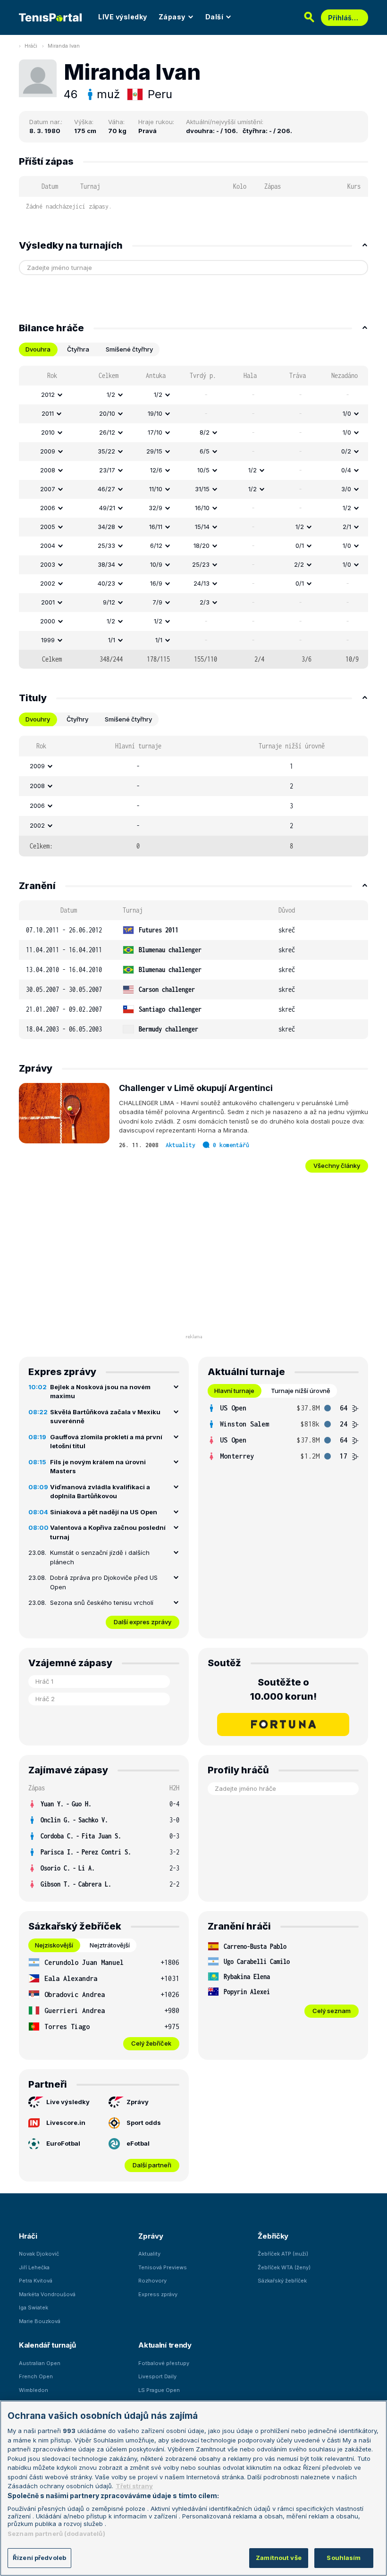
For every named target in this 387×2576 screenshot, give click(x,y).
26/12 (107, 432)
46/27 (106, 489)
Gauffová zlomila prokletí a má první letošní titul (106, 1442)
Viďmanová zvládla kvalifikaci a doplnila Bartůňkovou (100, 1492)
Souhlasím (344, 2558)
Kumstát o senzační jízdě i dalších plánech (100, 1557)
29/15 (154, 451)
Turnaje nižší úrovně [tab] (301, 1391)
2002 (48, 583)
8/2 (205, 432)
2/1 (347, 527)
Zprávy (138, 2102)
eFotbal (138, 2143)
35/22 (106, 451)
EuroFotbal (63, 2143)
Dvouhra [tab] (38, 349)
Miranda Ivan (64, 46)
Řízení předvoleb (39, 2558)
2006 (48, 508)
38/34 (106, 564)
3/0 (346, 489)
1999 (48, 640)
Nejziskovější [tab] (54, 1945)
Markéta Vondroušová (47, 2294)
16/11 (156, 527)
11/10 (156, 489)
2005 (48, 527)
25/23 (201, 564)
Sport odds (144, 2123)
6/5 (205, 451)
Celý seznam (332, 2011)
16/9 (156, 583)
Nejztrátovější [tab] (110, 1945)
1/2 (111, 394)
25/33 (106, 545)
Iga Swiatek (34, 2307)
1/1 (112, 640)
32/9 (156, 508)
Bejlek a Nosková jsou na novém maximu (100, 1392)
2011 (48, 413)
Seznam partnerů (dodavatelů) (56, 2534)
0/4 (346, 470)
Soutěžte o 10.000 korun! (283, 1689)
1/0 (347, 413)
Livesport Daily (157, 2376)
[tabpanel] (193, 517)
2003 (48, 564)
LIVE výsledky (123, 17)
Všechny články (337, 1166)
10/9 (156, 564)
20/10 (107, 413)
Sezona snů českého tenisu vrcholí (102, 1603)
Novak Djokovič (39, 2254)
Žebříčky (273, 2236)
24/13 (202, 583)
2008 (48, 470)
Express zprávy (158, 2294)
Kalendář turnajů (47, 2345)
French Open (36, 2376)
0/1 (300, 545)
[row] (193, 395)
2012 (48, 394)
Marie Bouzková (40, 2321)
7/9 (157, 602)
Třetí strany (134, 2486)
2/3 (205, 602)
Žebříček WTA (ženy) (284, 2267)
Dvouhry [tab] (38, 719)
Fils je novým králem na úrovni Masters (98, 1467)
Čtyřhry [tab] (77, 719)
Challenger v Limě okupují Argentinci (196, 1088)
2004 (48, 545)
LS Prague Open (159, 2390)
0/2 (346, 451)
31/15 (202, 489)
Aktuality (181, 1145)
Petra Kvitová (36, 2281)
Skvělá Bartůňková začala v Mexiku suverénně (105, 1417)
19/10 (155, 413)
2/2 (299, 564)
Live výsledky (68, 2102)
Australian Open (40, 2363)
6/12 (156, 545)
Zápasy (172, 17)
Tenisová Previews (163, 2267)
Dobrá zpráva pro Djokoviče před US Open (104, 1582)
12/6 (156, 470)
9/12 (109, 602)
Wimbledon (34, 2390)
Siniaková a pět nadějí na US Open (104, 1512)
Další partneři (152, 2165)
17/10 (155, 432)
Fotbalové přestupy (164, 2363)
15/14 (202, 527)
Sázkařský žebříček (282, 2281)
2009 (48, 451)
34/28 (106, 527)
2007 (48, 489)
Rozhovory (152, 2281)
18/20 (202, 545)
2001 (48, 602)
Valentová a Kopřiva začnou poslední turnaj (108, 1532)
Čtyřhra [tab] (78, 349)
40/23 (106, 583)
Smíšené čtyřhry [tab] (129, 349)
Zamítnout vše (279, 2558)
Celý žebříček (151, 2043)
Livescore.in (66, 2123)
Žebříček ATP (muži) (283, 2254)
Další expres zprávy (143, 1622)
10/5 (203, 470)
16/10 (202, 508)
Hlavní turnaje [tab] (234, 1391)
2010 (48, 432)
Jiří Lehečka (34, 2267)
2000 (48, 621)
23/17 (107, 470)
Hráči (31, 46)
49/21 (107, 508)
